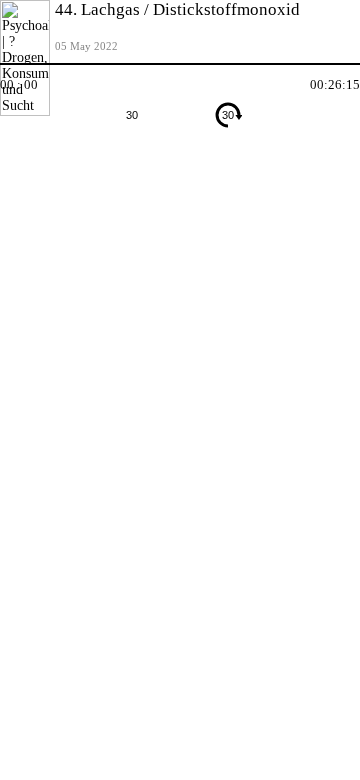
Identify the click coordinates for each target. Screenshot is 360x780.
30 (132, 115)
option (345, 152)
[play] (180, 115)
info (315, 152)
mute (15, 152)
